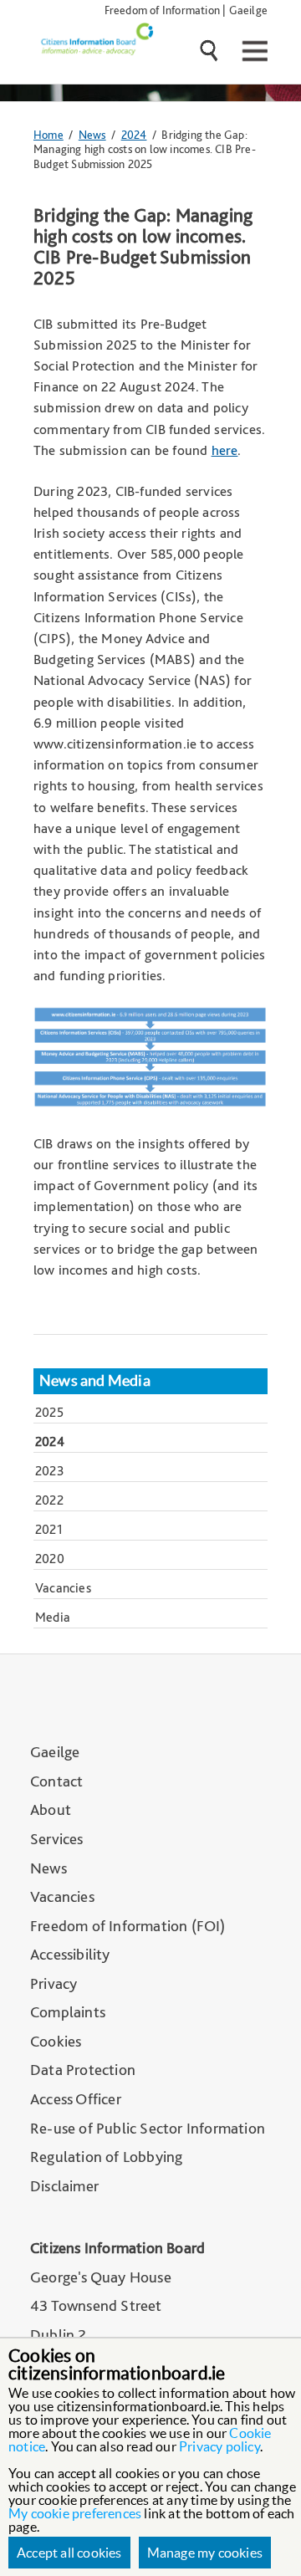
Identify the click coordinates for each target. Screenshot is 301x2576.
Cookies (56, 2041)
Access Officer (76, 2099)
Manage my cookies (205, 2553)
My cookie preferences (75, 2513)
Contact (56, 1781)
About (51, 1809)
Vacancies (63, 1588)
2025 (49, 1412)
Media (53, 1617)
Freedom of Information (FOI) (128, 1926)
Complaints (68, 2012)
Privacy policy (219, 2446)
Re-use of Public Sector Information (148, 2128)
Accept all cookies (69, 2553)
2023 (50, 1471)
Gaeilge (248, 10)
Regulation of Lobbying (106, 2157)
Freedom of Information (162, 10)
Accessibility (70, 1954)
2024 (134, 134)
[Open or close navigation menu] (253, 51)
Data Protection (83, 2070)
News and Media (95, 1381)
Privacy (54, 1983)
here (225, 450)
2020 (50, 1559)
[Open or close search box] (217, 53)
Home (48, 134)
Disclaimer (64, 2186)
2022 (49, 1500)
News (92, 134)
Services (57, 1839)
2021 (49, 1529)
